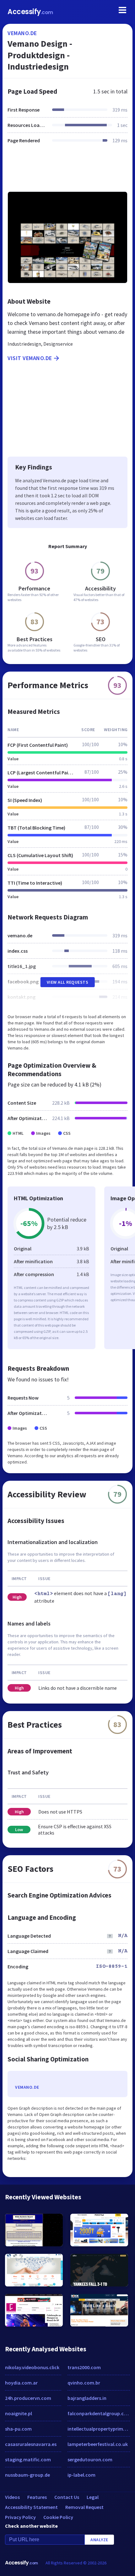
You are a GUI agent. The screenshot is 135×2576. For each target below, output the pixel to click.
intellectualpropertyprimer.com (99, 2429)
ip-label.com (81, 2475)
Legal (93, 2497)
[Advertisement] (67, 171)
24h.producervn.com (28, 2398)
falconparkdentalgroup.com (99, 2413)
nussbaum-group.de (27, 2475)
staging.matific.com (28, 2459)
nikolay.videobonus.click (32, 2367)
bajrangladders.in (87, 2398)
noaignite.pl (19, 2413)
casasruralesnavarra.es (31, 2444)
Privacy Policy (20, 2517)
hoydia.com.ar (21, 2383)
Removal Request (84, 2507)
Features (37, 2497)
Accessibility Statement (31, 2507)
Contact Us (67, 2497)
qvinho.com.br (84, 2383)
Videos (12, 2497)
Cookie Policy (58, 2517)
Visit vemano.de (30, 358)
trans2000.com (84, 2367)
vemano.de (22, 33)
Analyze (99, 2540)
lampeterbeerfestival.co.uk (98, 2444)
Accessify (30, 12)
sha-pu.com (18, 2429)
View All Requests (68, 982)
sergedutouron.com (90, 2459)
